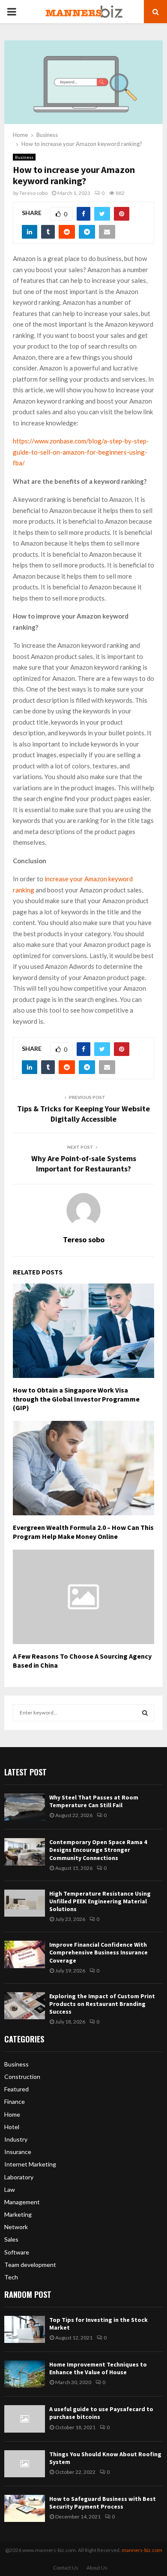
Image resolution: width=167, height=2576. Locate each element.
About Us (97, 2568)
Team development (30, 2265)
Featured (16, 2089)
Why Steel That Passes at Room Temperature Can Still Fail (94, 1801)
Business (24, 157)
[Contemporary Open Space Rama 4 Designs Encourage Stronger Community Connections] (25, 1852)
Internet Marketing (30, 2164)
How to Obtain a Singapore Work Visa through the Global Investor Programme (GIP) (76, 1399)
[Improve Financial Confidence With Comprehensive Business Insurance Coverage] (25, 1954)
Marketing (18, 2214)
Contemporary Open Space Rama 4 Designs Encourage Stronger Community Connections (98, 1850)
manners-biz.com (142, 2550)
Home (12, 2114)
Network (16, 2227)
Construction (22, 2077)
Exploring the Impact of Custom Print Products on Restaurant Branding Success (102, 2004)
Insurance (18, 2152)
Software (17, 2252)
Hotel (12, 2127)
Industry (16, 2139)
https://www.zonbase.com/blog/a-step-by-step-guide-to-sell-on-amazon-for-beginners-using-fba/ (81, 452)
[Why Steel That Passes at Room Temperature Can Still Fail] (25, 1807)
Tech (11, 2277)
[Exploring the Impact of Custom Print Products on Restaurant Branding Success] (25, 2006)
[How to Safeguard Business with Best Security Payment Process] (25, 2508)
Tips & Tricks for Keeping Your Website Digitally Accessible (83, 1114)
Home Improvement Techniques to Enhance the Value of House (98, 2368)
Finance (15, 2101)
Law (10, 2189)
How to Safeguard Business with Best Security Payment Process (103, 2503)
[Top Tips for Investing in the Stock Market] (25, 2329)
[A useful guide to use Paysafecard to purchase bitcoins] (25, 2419)
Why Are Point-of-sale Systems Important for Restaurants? (84, 1164)
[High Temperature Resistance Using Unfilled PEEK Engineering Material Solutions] (25, 1903)
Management (22, 2202)
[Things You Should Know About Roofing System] (25, 2464)
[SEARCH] (145, 1713)
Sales (11, 2239)
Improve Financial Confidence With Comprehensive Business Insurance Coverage (98, 1952)
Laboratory (19, 2177)
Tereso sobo (33, 193)
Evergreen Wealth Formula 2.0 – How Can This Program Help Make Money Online (83, 1532)
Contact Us (66, 2568)
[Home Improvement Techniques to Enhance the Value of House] (25, 2374)
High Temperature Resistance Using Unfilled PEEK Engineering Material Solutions (100, 1901)
